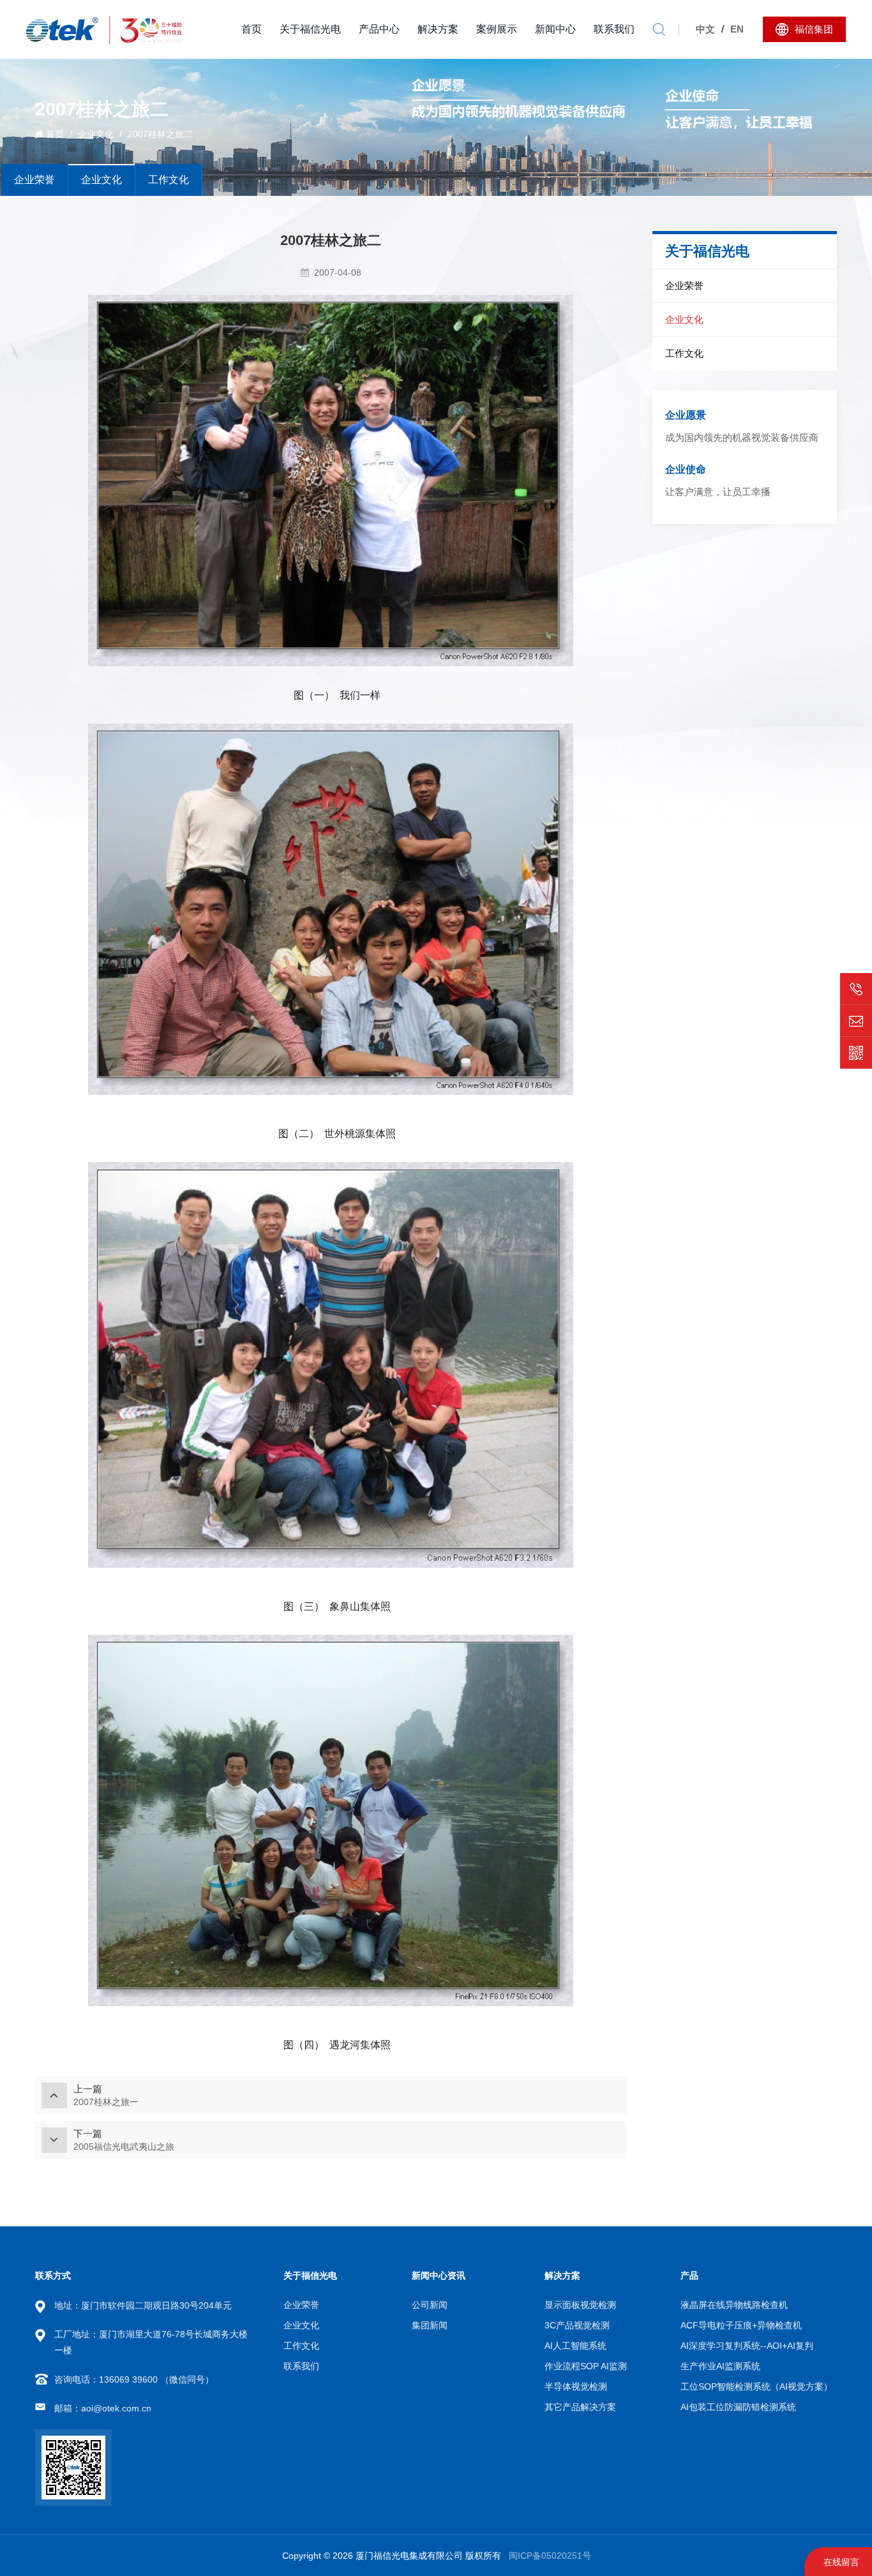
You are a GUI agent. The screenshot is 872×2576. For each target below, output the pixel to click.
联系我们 (614, 29)
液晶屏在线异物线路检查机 (734, 2305)
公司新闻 (430, 2305)
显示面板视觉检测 (580, 2305)
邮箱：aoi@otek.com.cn (103, 2408)
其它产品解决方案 (580, 2407)
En (737, 29)
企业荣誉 (34, 180)
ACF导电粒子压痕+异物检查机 (741, 2325)
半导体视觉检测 (576, 2386)
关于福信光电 (310, 29)
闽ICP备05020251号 (550, 2556)
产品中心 (379, 29)
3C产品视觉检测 (577, 2325)
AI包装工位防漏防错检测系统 (738, 2407)
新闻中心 (555, 29)
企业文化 (96, 134)
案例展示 (497, 29)
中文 (705, 29)
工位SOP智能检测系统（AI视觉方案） (756, 2386)
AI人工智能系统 (575, 2346)
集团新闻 (430, 2325)
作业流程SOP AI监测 (586, 2366)
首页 (252, 29)
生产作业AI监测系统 (720, 2366)
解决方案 (438, 29)
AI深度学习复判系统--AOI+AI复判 (747, 2346)
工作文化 (169, 180)
